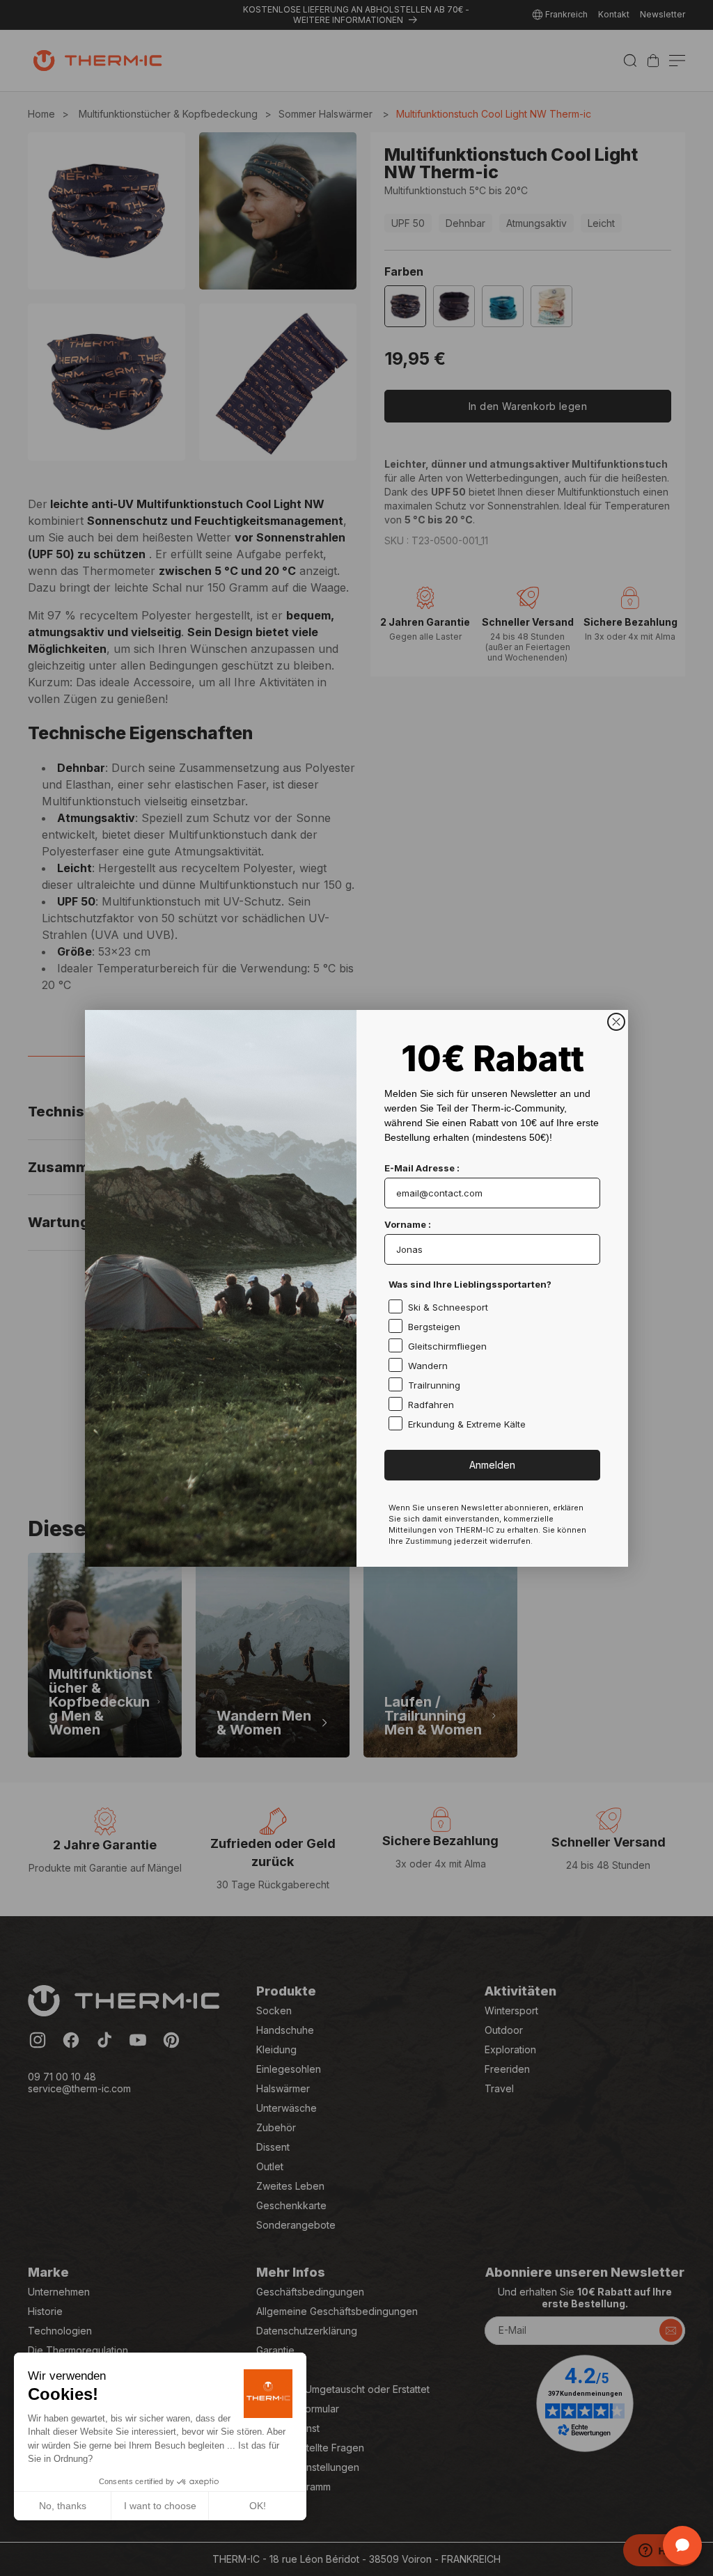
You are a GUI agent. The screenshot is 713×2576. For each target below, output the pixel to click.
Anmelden (492, 1465)
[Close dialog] (616, 1022)
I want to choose (160, 2506)
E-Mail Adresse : (422, 1168)
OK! (258, 2506)
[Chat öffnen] (682, 2545)
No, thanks (63, 2506)
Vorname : (408, 1224)
